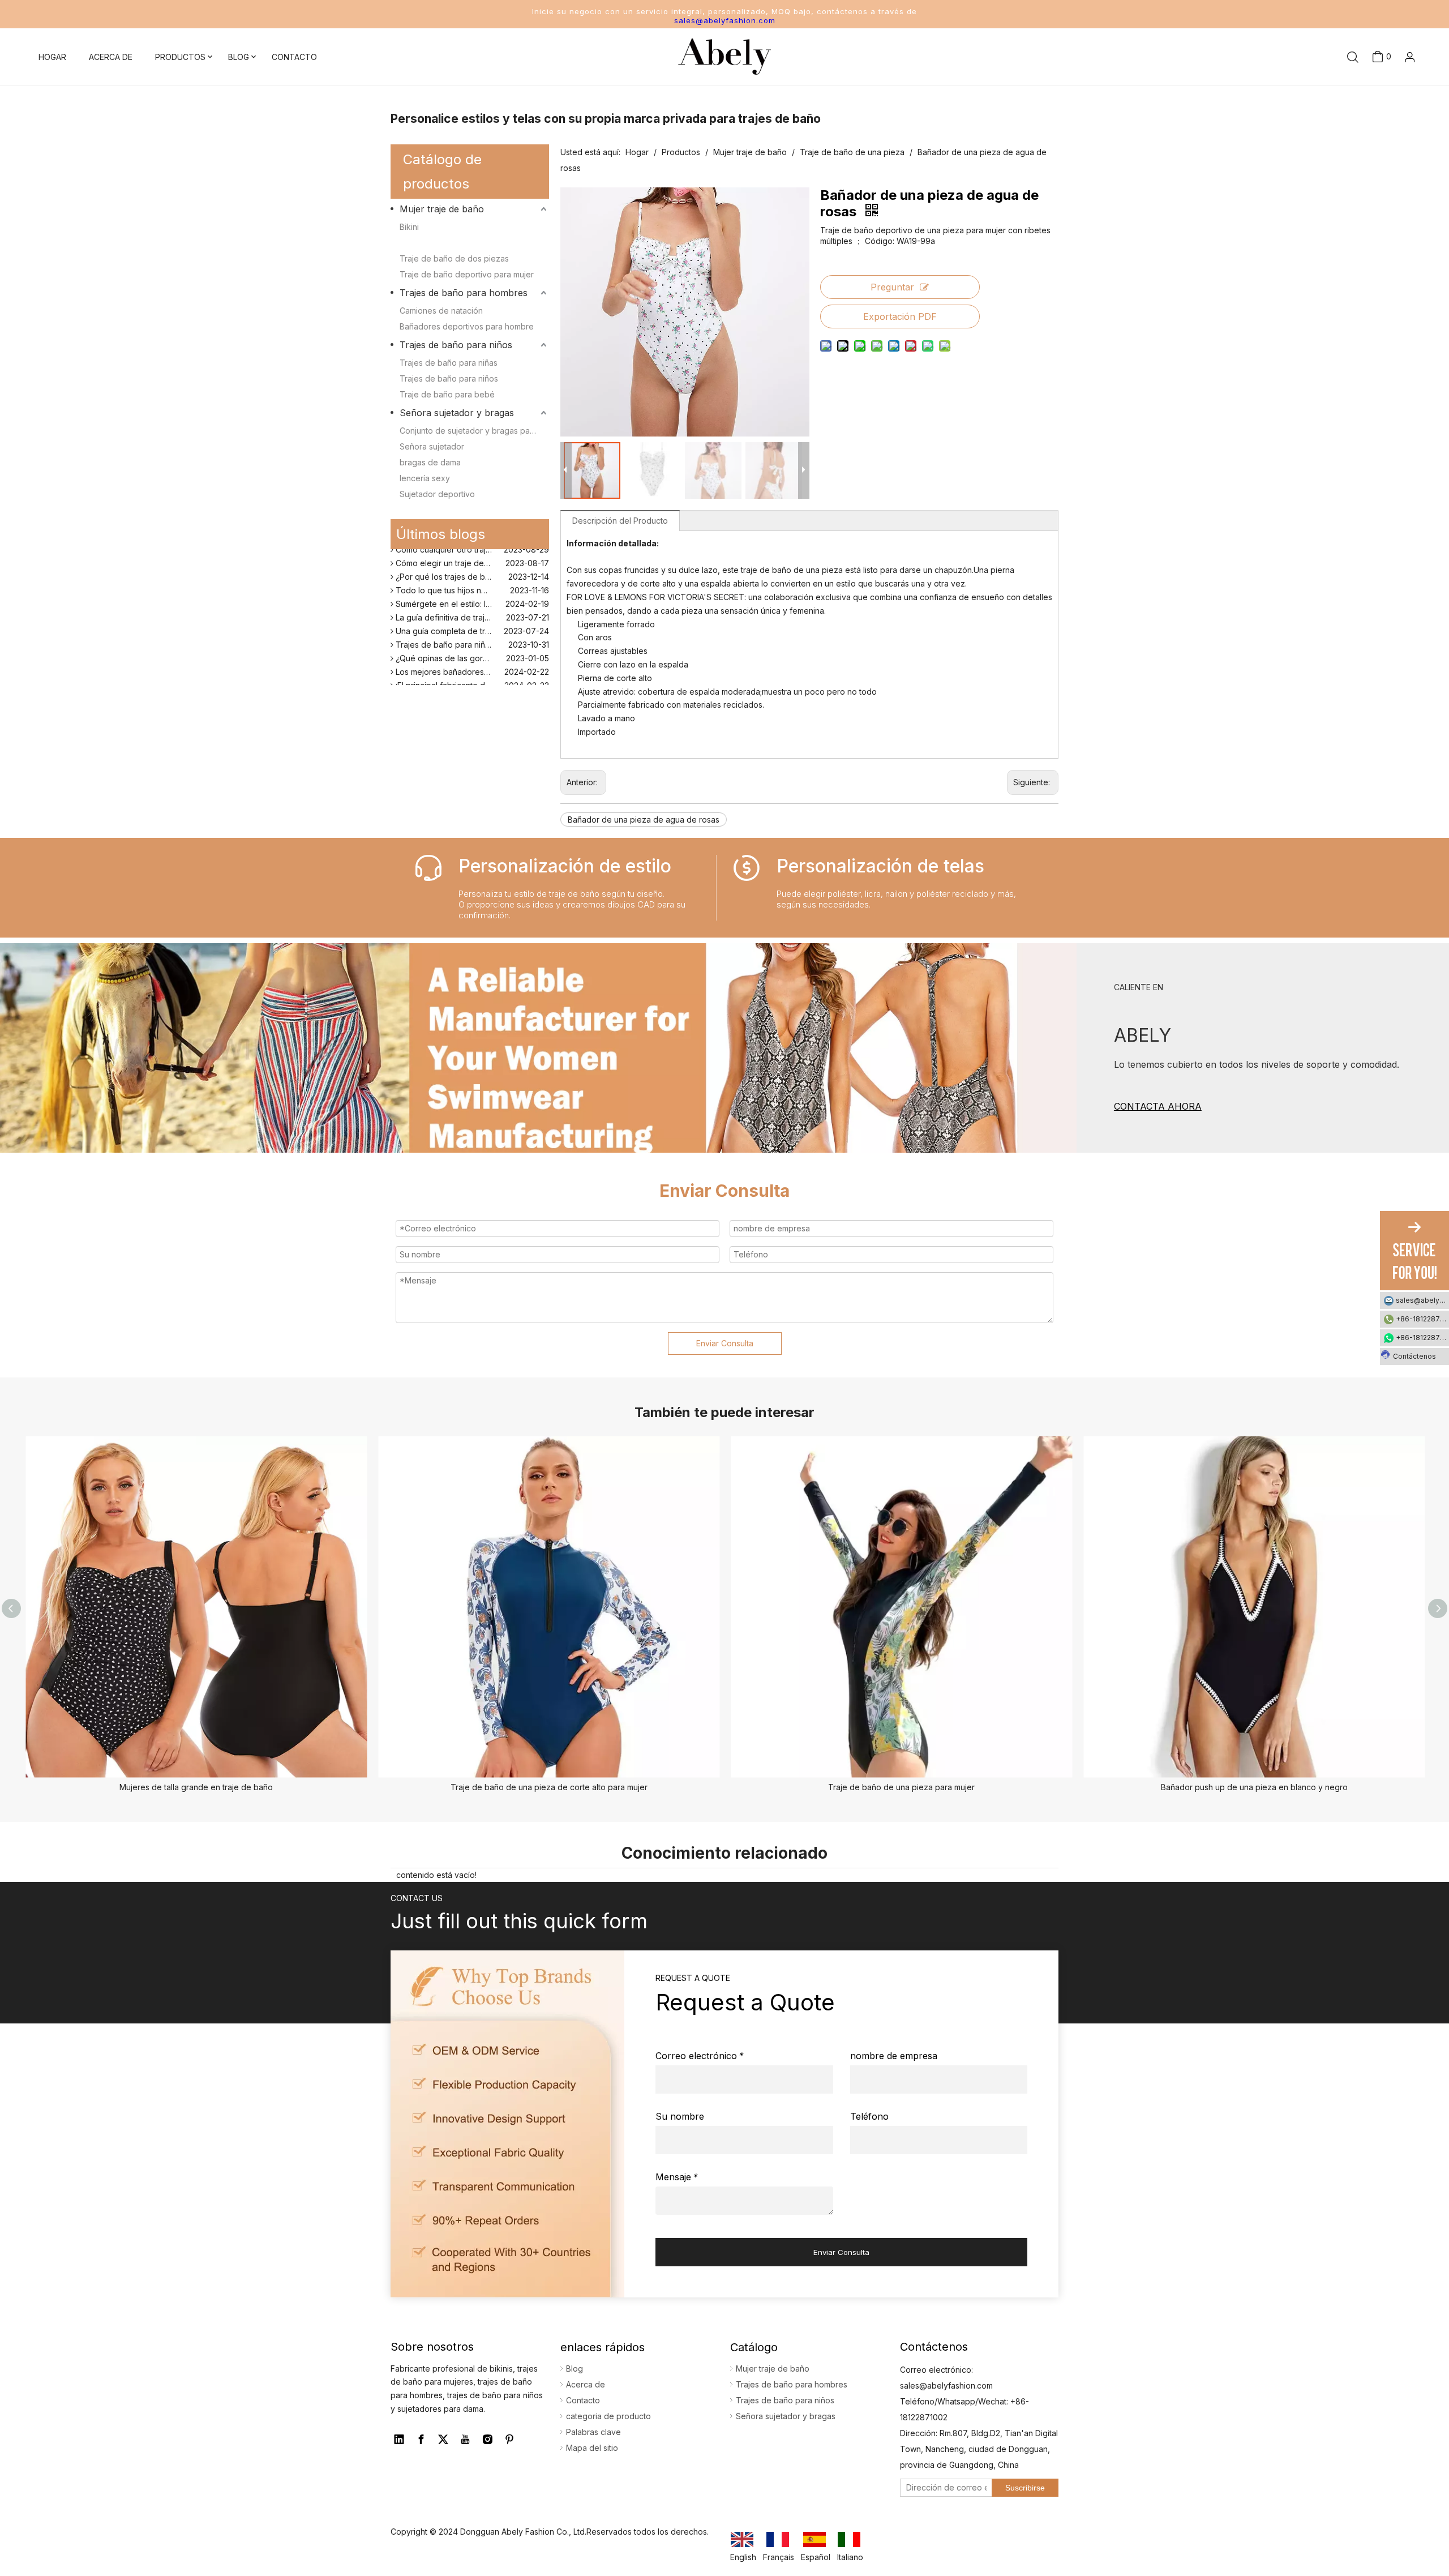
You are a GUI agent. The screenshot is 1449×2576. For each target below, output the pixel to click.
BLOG (239, 57)
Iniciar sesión (1387, 94)
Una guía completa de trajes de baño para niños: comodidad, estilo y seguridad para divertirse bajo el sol (471, 616)
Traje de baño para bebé (447, 394)
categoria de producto (608, 2416)
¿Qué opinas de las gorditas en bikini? (466, 643)
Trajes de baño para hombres (464, 293)
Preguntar (892, 287)
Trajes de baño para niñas (449, 363)
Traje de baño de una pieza (452, 243)
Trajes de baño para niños (456, 345)
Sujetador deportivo (437, 494)
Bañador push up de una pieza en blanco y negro (1254, 1787)
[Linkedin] (399, 2440)
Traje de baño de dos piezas (454, 258)
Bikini (409, 227)
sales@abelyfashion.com (725, 20)
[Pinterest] (509, 2440)
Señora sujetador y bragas (457, 413)
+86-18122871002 (1422, 1319)
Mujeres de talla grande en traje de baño (196, 1787)
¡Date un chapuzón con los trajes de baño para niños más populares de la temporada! (471, 684)
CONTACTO (294, 57)
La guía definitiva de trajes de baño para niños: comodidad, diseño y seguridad (471, 603)
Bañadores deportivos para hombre (467, 326)
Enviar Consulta (725, 1343)
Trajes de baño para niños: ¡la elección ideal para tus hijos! (471, 630)
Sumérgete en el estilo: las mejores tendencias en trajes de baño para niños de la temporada (471, 589)
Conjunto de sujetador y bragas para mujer (474, 431)
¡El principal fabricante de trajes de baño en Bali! (471, 671)
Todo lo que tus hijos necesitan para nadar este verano (471, 575)
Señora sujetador (432, 446)
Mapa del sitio (592, 2448)
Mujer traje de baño (442, 209)
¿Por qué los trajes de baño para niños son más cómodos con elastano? (471, 562)
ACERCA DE (111, 57)
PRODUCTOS (180, 57)
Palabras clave (593, 2432)
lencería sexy (425, 478)
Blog (575, 2369)
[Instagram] (487, 2440)
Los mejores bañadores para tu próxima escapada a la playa (471, 657)
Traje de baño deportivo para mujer (467, 274)
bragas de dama (430, 462)
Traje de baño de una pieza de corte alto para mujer (549, 1787)
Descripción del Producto (620, 521)
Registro (1392, 120)
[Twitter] (443, 2440)
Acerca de (586, 2384)
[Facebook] (421, 2440)
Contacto (583, 2400)
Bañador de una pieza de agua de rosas (644, 820)
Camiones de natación (441, 311)
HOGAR (52, 57)
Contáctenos (1414, 1356)
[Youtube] (465, 2440)
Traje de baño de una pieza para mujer (901, 1787)
